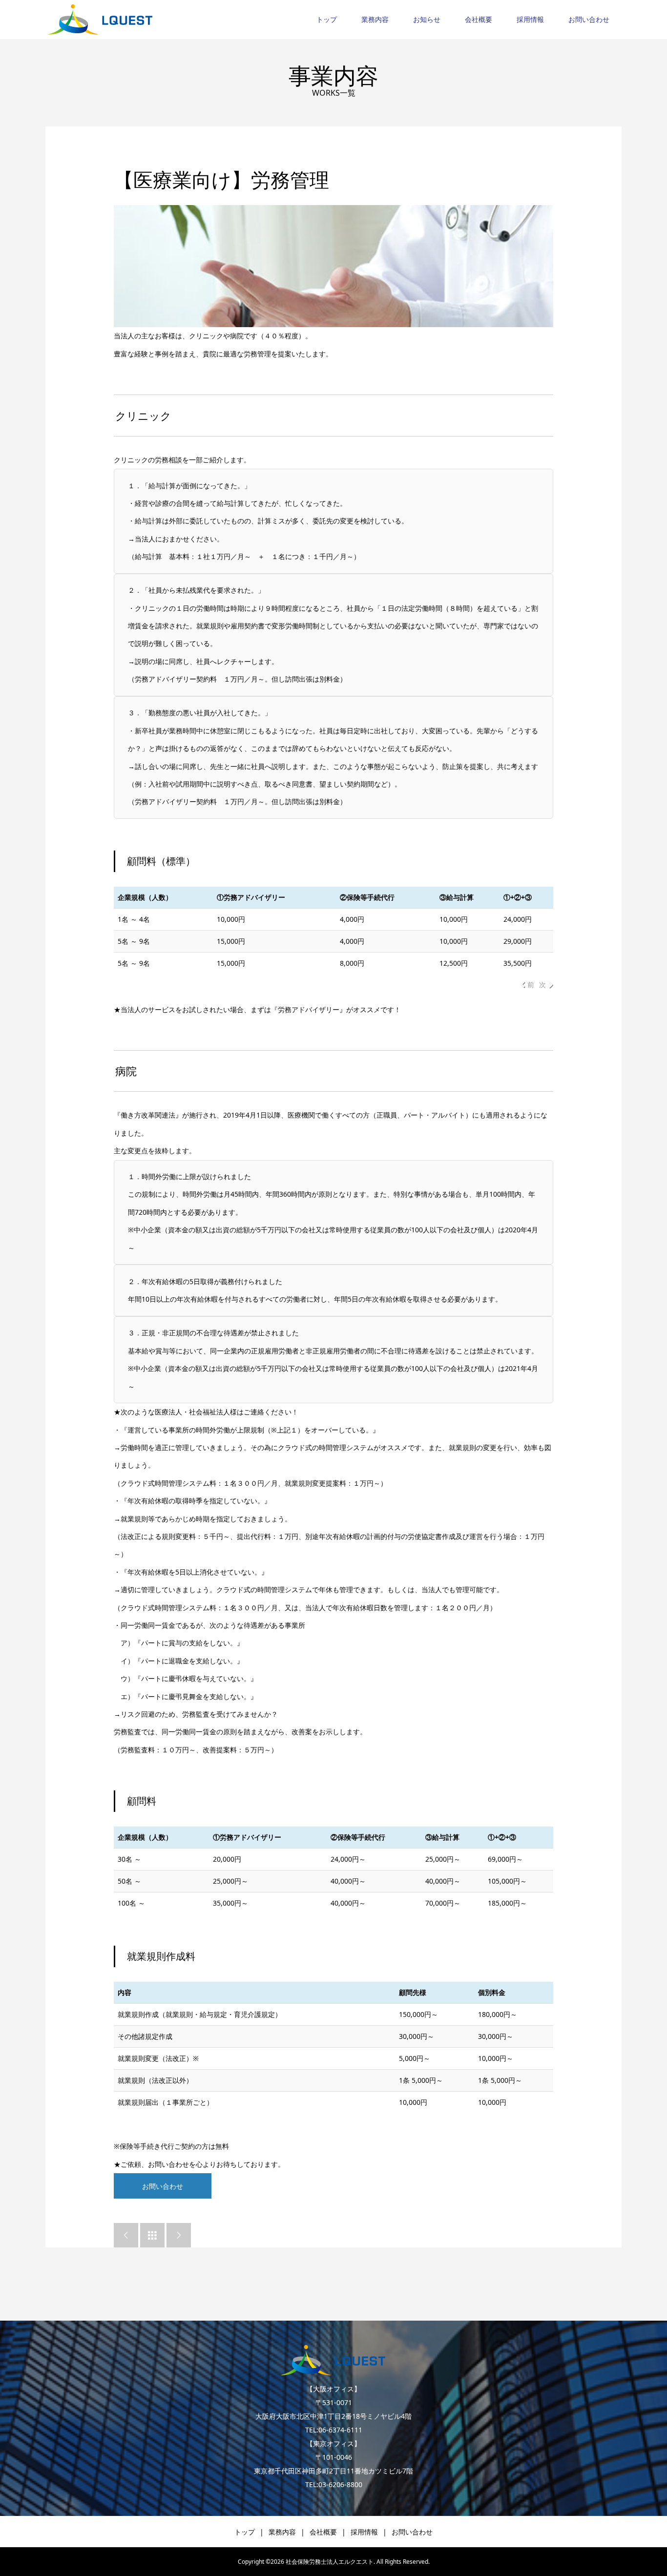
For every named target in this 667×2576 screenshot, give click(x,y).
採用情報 (530, 19)
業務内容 (375, 19)
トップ (327, 19)
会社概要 (479, 19)
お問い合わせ (589, 19)
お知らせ (427, 19)
